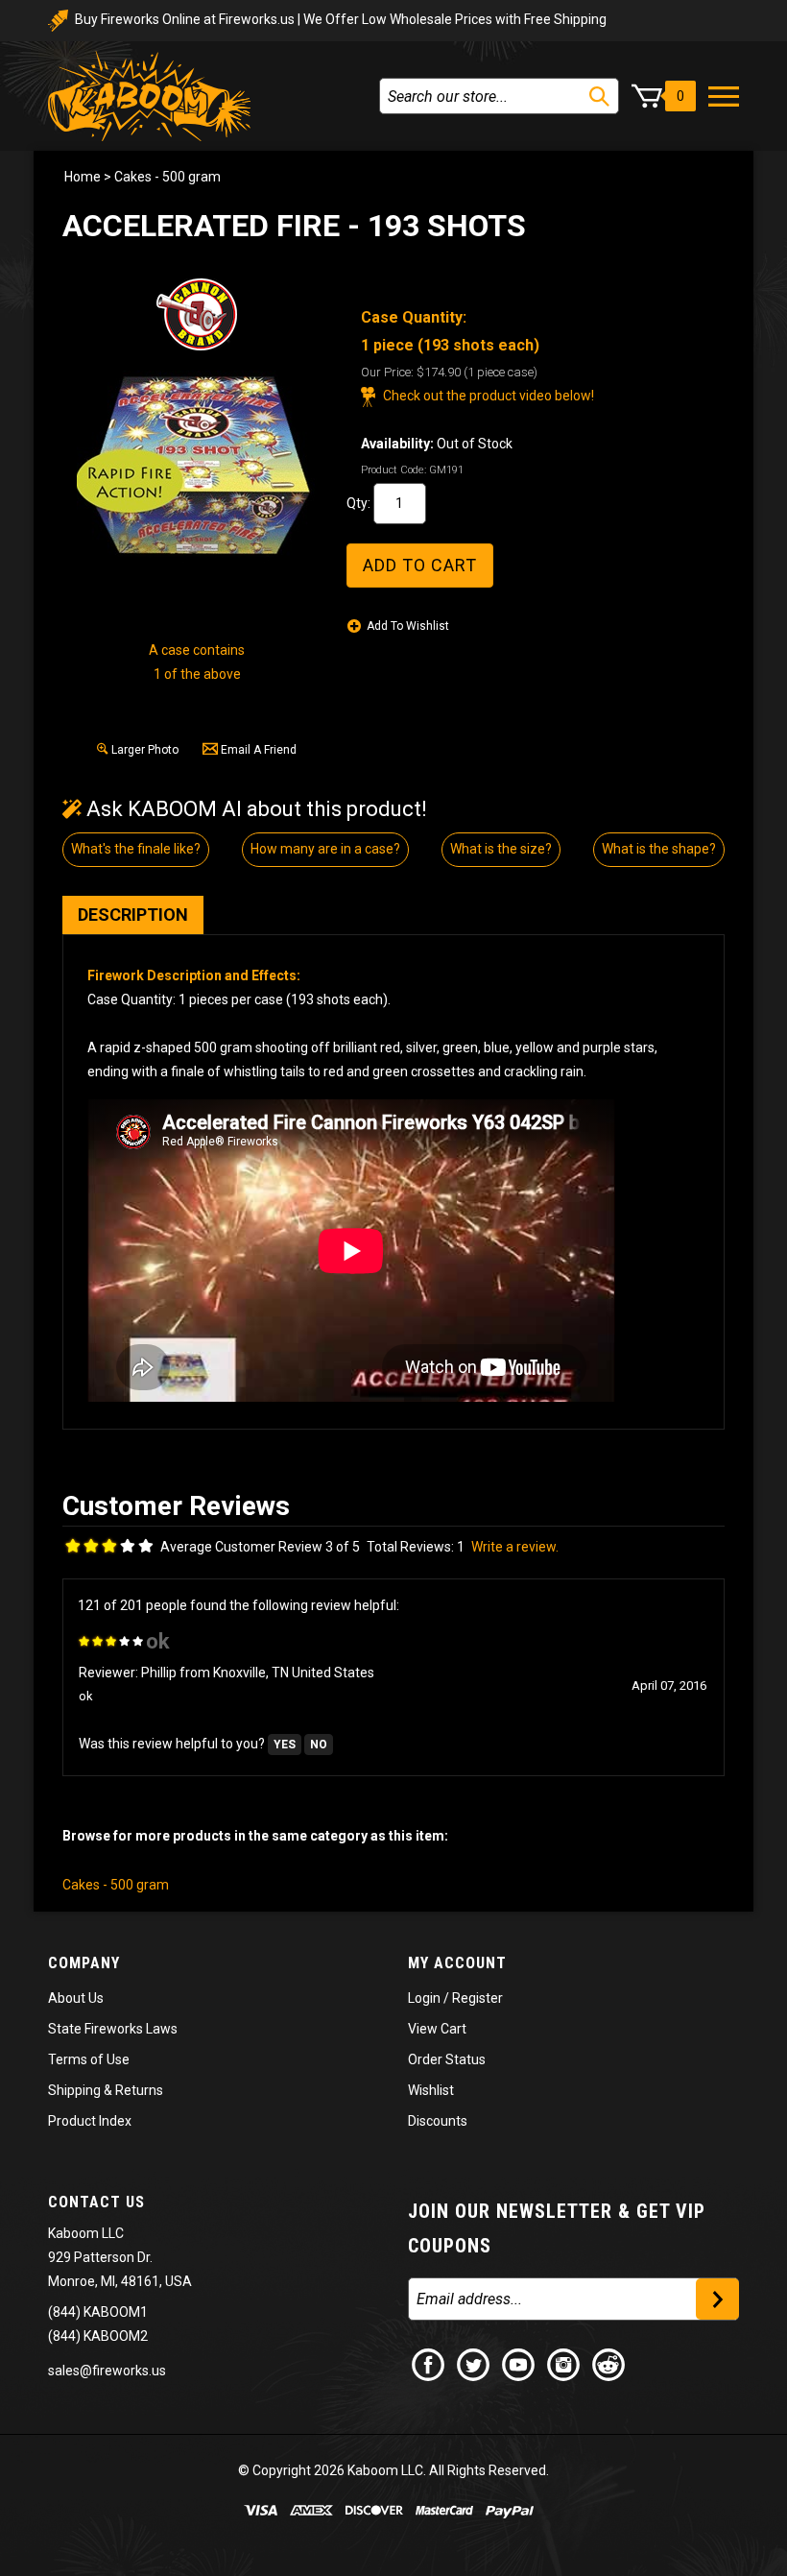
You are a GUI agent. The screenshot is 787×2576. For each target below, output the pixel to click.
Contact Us (96, 2202)
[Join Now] (717, 2299)
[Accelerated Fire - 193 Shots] (197, 466)
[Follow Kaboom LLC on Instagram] (564, 2363)
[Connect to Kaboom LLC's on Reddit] (609, 2363)
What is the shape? (659, 849)
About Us (76, 1998)
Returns (139, 2090)
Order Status (447, 2059)
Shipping (74, 2090)
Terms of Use (89, 2059)
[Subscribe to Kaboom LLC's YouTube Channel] (519, 2363)
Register (477, 1998)
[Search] (599, 96)
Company (84, 1963)
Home (83, 177)
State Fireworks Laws (113, 2029)
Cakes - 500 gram (167, 177)
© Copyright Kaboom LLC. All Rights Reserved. (393, 2470)
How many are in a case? (325, 849)
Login (424, 1998)
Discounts (438, 2121)
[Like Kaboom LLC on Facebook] (429, 2363)
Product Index (90, 2121)
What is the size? (501, 849)
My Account (457, 1963)
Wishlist (431, 2090)
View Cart (437, 2029)
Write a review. (515, 1547)
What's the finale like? (136, 849)
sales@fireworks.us (107, 2371)
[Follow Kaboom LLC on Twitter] (474, 2363)
